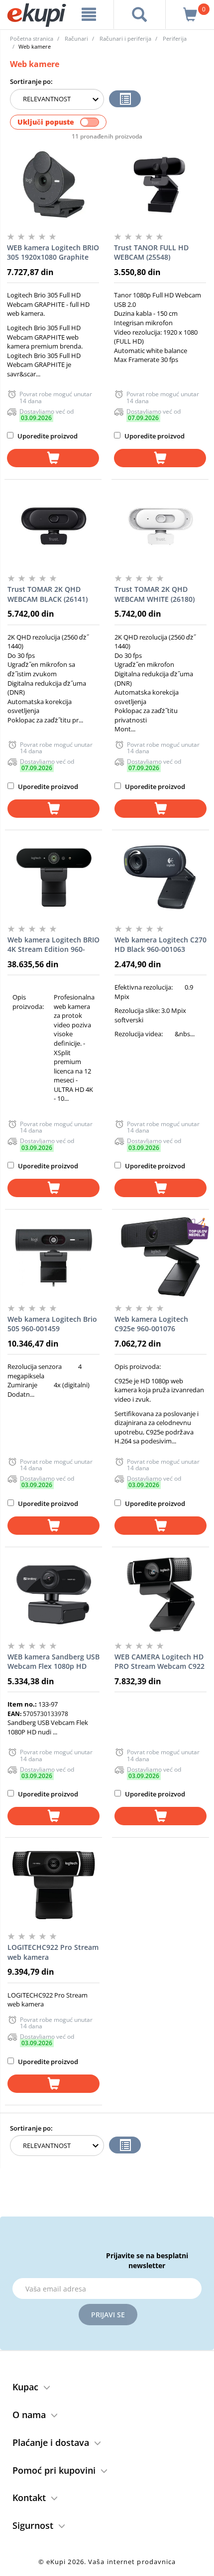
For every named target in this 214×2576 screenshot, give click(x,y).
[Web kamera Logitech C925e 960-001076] (160, 1257)
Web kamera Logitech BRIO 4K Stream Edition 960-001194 (53, 945)
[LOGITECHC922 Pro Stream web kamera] (53, 1885)
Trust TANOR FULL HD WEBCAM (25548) (151, 252)
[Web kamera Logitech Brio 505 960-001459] (53, 1257)
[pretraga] (140, 14)
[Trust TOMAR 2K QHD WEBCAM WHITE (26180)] (160, 527)
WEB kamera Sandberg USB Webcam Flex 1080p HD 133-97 (53, 1662)
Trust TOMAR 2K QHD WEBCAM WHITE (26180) (155, 594)
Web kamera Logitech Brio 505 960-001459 (52, 1324)
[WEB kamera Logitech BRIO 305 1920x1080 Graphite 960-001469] (53, 185)
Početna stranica (32, 38)
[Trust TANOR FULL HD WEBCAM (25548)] (160, 185)
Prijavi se (108, 2315)
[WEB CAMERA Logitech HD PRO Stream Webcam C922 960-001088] (160, 1594)
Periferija (175, 38)
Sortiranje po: (31, 81)
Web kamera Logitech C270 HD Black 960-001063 (160, 945)
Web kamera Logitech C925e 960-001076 (151, 1324)
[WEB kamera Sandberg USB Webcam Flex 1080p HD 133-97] (53, 1594)
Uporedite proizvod (47, 436)
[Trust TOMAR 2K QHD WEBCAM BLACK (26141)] (53, 527)
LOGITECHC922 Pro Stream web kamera (53, 1952)
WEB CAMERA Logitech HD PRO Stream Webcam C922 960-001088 (160, 1662)
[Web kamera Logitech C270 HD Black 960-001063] (160, 877)
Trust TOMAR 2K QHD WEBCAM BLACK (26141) (48, 594)
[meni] (89, 14)
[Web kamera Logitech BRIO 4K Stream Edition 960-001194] (53, 877)
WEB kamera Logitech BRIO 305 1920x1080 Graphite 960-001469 (53, 253)
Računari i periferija (125, 38)
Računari (76, 38)
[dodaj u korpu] (53, 458)
